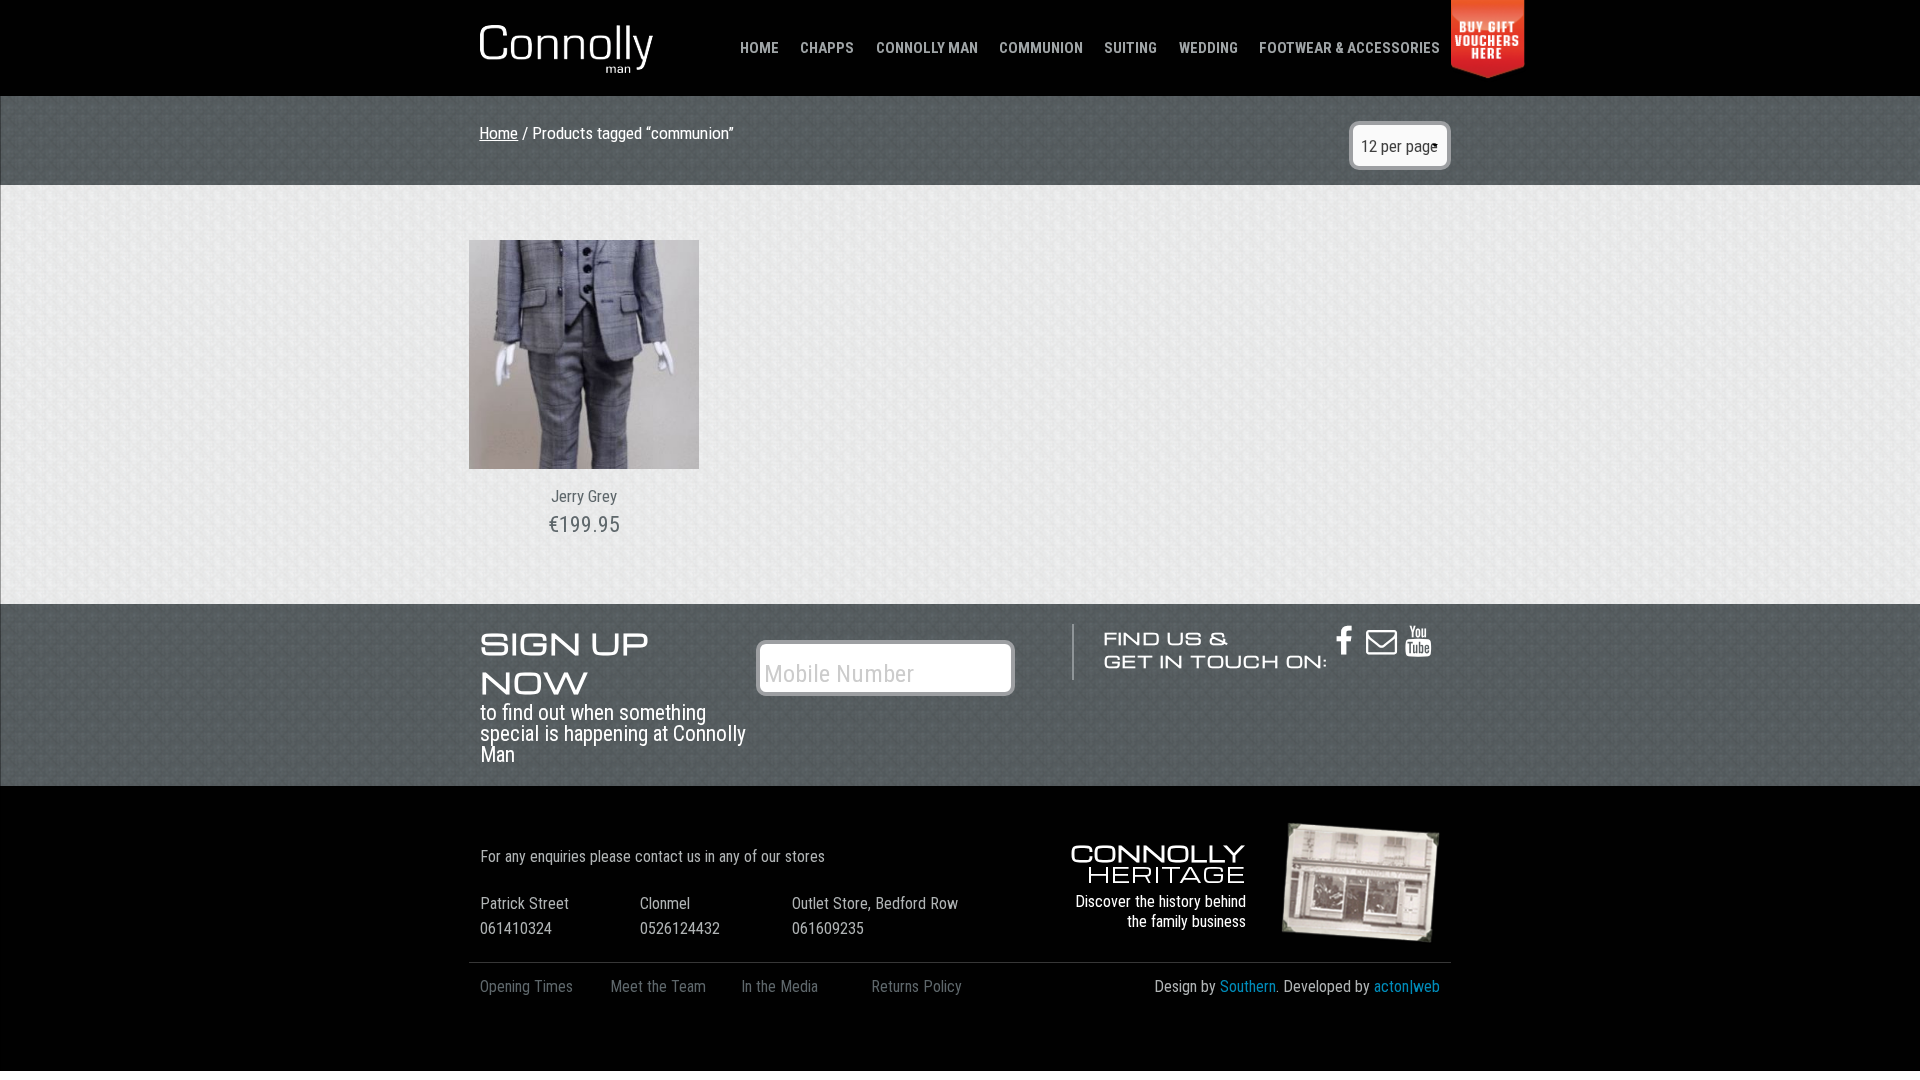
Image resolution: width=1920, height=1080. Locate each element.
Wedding (1208, 48)
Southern (1248, 986)
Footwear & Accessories (1349, 48)
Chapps (827, 48)
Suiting (1130, 48)
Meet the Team (658, 986)
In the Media (779, 986)
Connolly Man (927, 48)
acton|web (1407, 986)
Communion (1041, 48)
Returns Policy (916, 986)
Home (759, 48)
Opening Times (526, 986)
